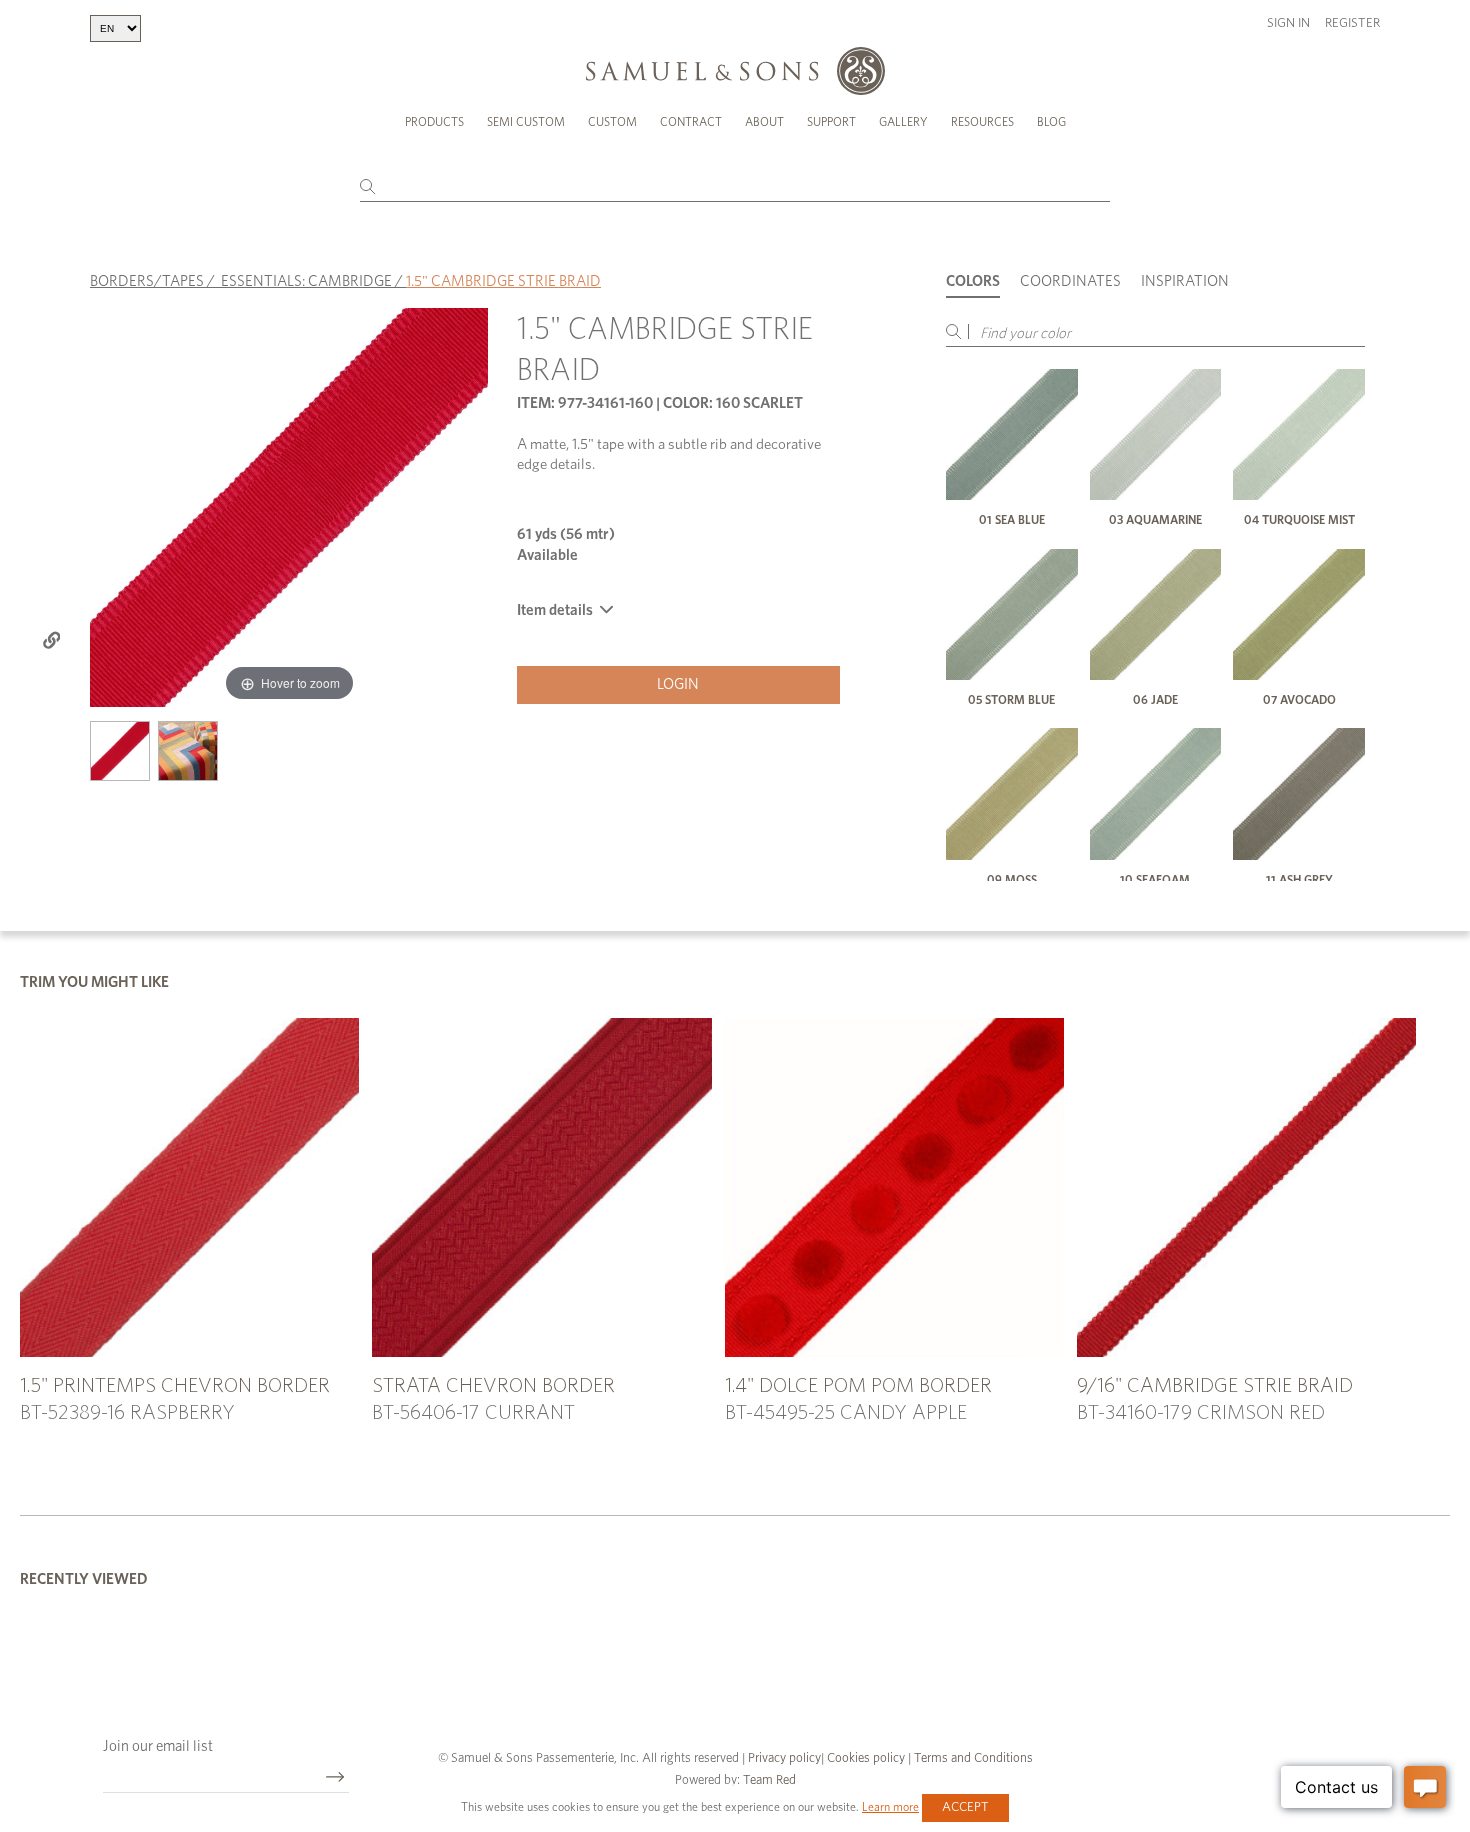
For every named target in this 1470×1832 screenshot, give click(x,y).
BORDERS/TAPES (147, 281)
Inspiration (1185, 281)
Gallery (903, 122)
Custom (612, 122)
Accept (965, 1807)
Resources (982, 122)
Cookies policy (866, 1758)
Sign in (1288, 23)
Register (1352, 23)
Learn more (890, 1807)
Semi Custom (526, 122)
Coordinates (1070, 281)
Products (434, 122)
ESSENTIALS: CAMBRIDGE (306, 281)
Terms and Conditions (972, 1758)
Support (831, 122)
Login (678, 684)
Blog (1051, 122)
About (764, 122)
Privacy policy (784, 1758)
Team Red (769, 1780)
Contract (691, 122)
